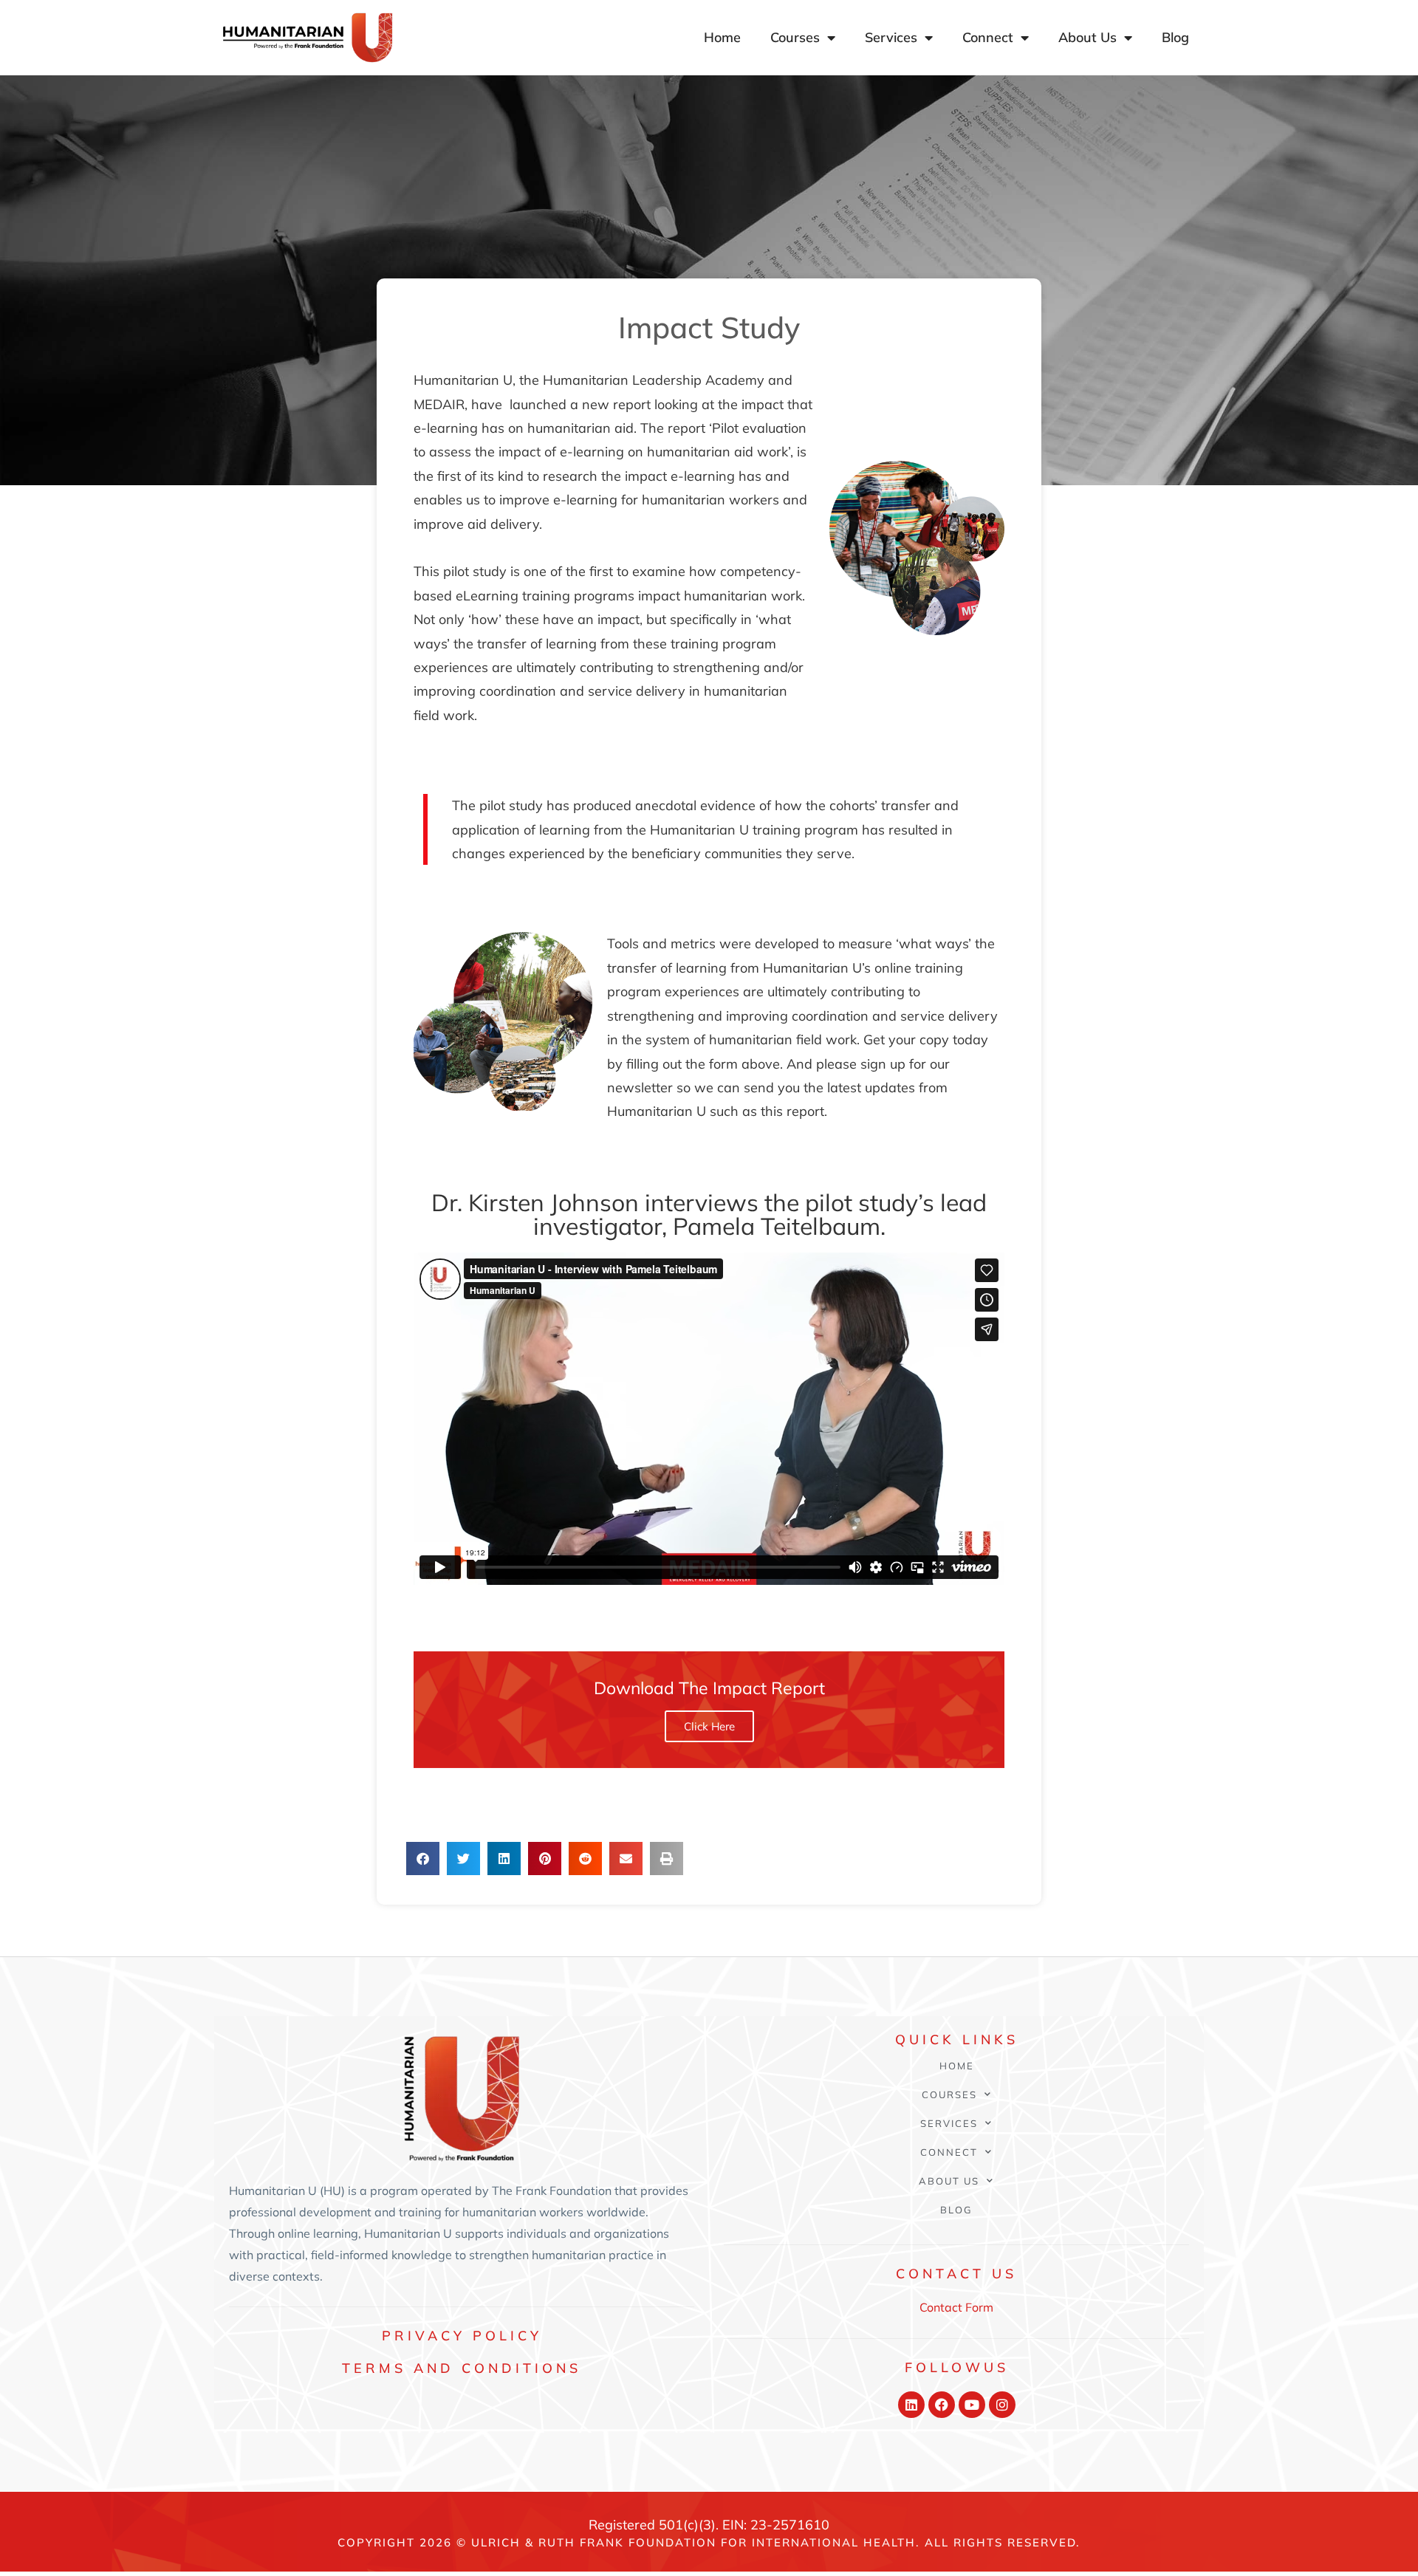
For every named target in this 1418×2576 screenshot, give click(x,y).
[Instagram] (1002, 2405)
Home (722, 37)
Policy (462, 2336)
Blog (1175, 37)
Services (891, 37)
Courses (795, 37)
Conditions (462, 2368)
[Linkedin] (911, 2405)
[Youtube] (972, 2405)
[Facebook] (942, 2405)
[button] (423, 1859)
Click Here (709, 1726)
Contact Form (956, 2307)
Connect (988, 37)
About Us (1088, 37)
